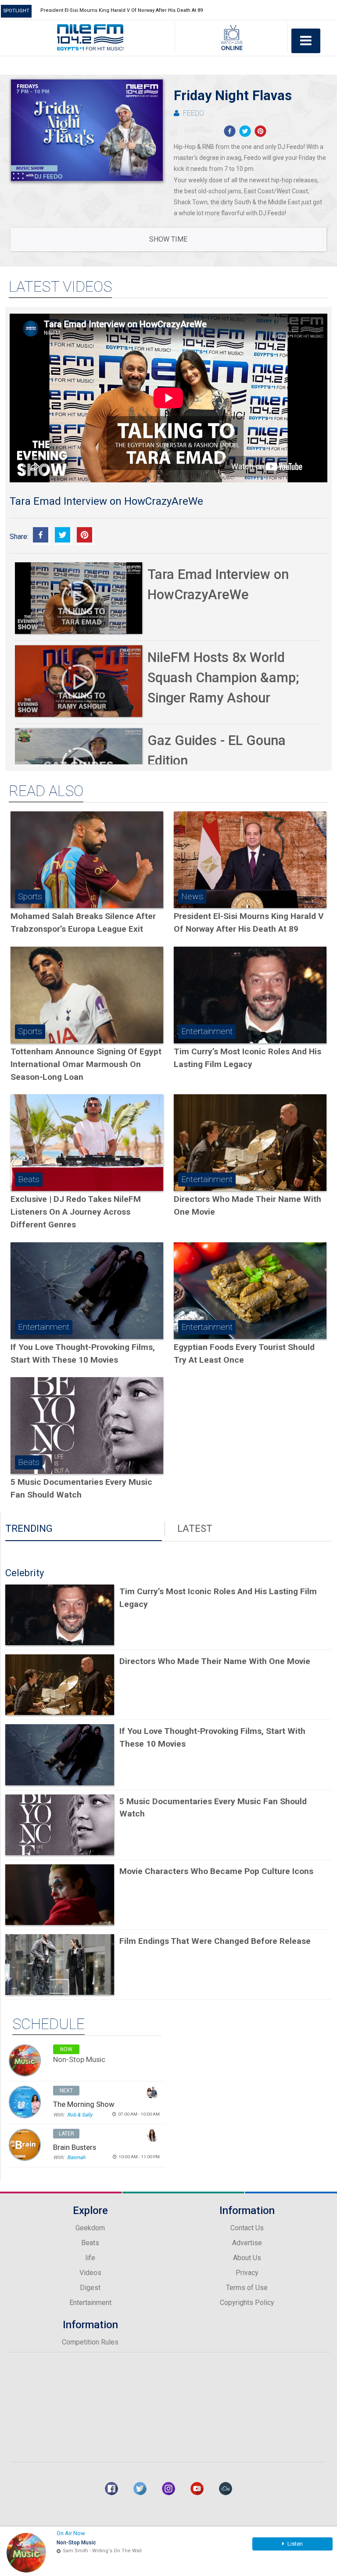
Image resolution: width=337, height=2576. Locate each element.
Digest (90, 2288)
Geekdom (90, 2228)
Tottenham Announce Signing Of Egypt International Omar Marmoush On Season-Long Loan (86, 1064)
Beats (90, 2243)
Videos (90, 2273)
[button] (229, 131)
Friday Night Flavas (233, 96)
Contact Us (247, 2228)
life (90, 2258)
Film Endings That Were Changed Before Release (215, 1941)
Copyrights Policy (247, 2303)
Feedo (194, 113)
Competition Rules (90, 2342)
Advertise (247, 2243)
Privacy (247, 2273)
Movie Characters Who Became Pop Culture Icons (216, 1871)
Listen (294, 2544)
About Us (247, 2258)
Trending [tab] (29, 1529)
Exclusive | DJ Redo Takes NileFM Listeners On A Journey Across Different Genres (76, 1212)
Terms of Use (247, 2288)
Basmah (76, 2157)
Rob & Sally (80, 2115)
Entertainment (90, 2303)
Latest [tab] (195, 1529)
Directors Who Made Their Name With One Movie (215, 1661)
